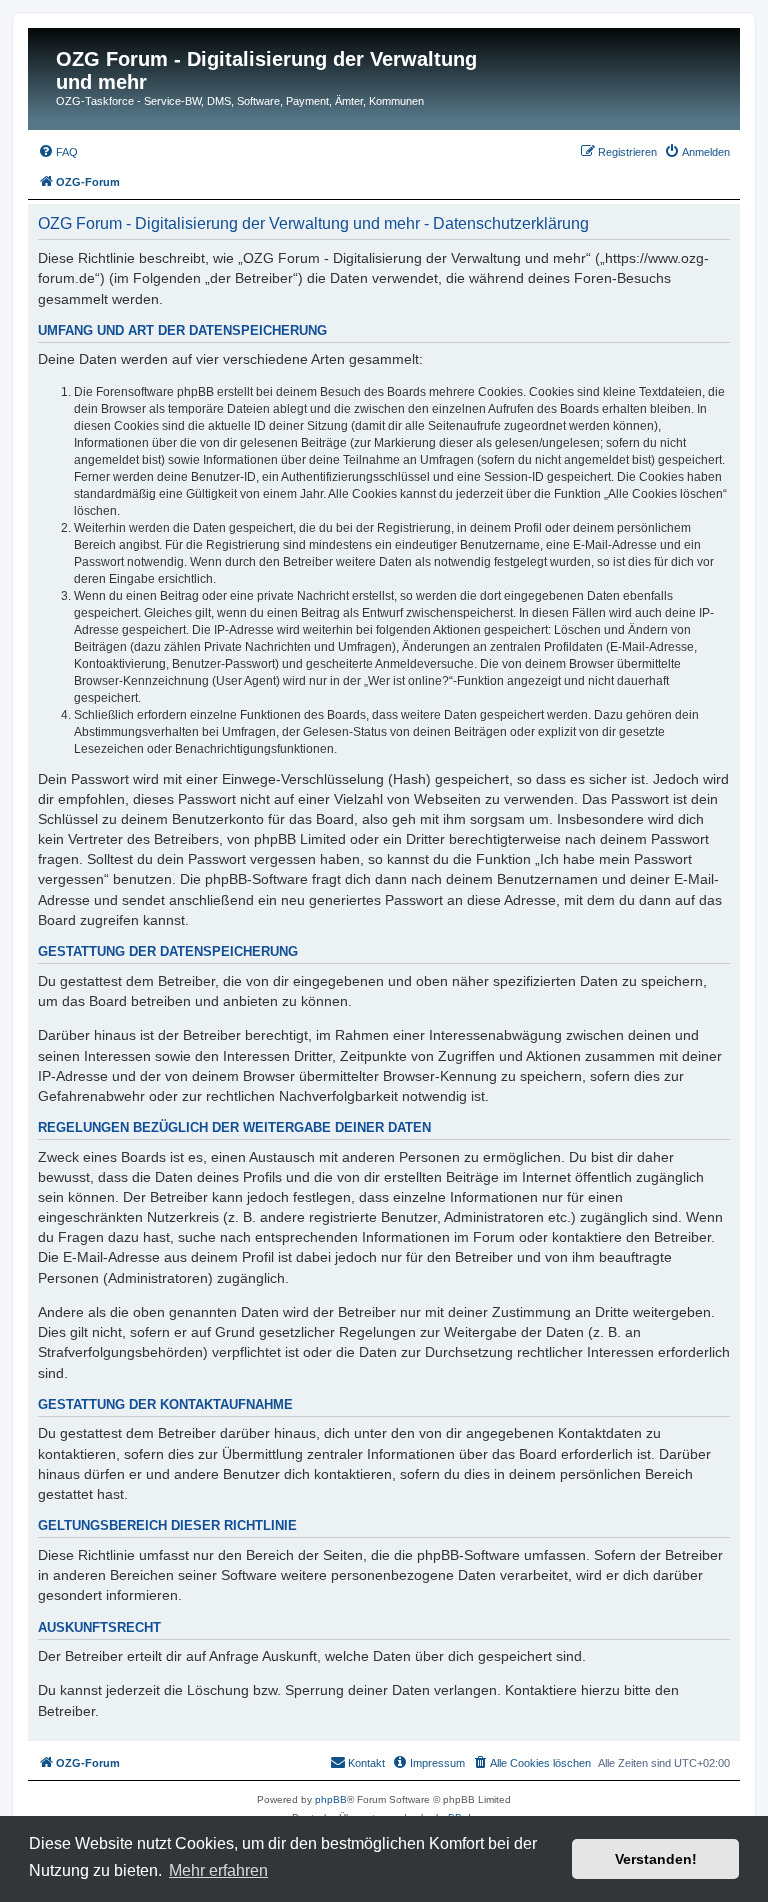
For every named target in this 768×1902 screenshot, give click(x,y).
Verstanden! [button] (656, 1859)
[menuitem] (58, 152)
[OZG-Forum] (44, 65)
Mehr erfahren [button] (218, 1870)
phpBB (331, 1799)
